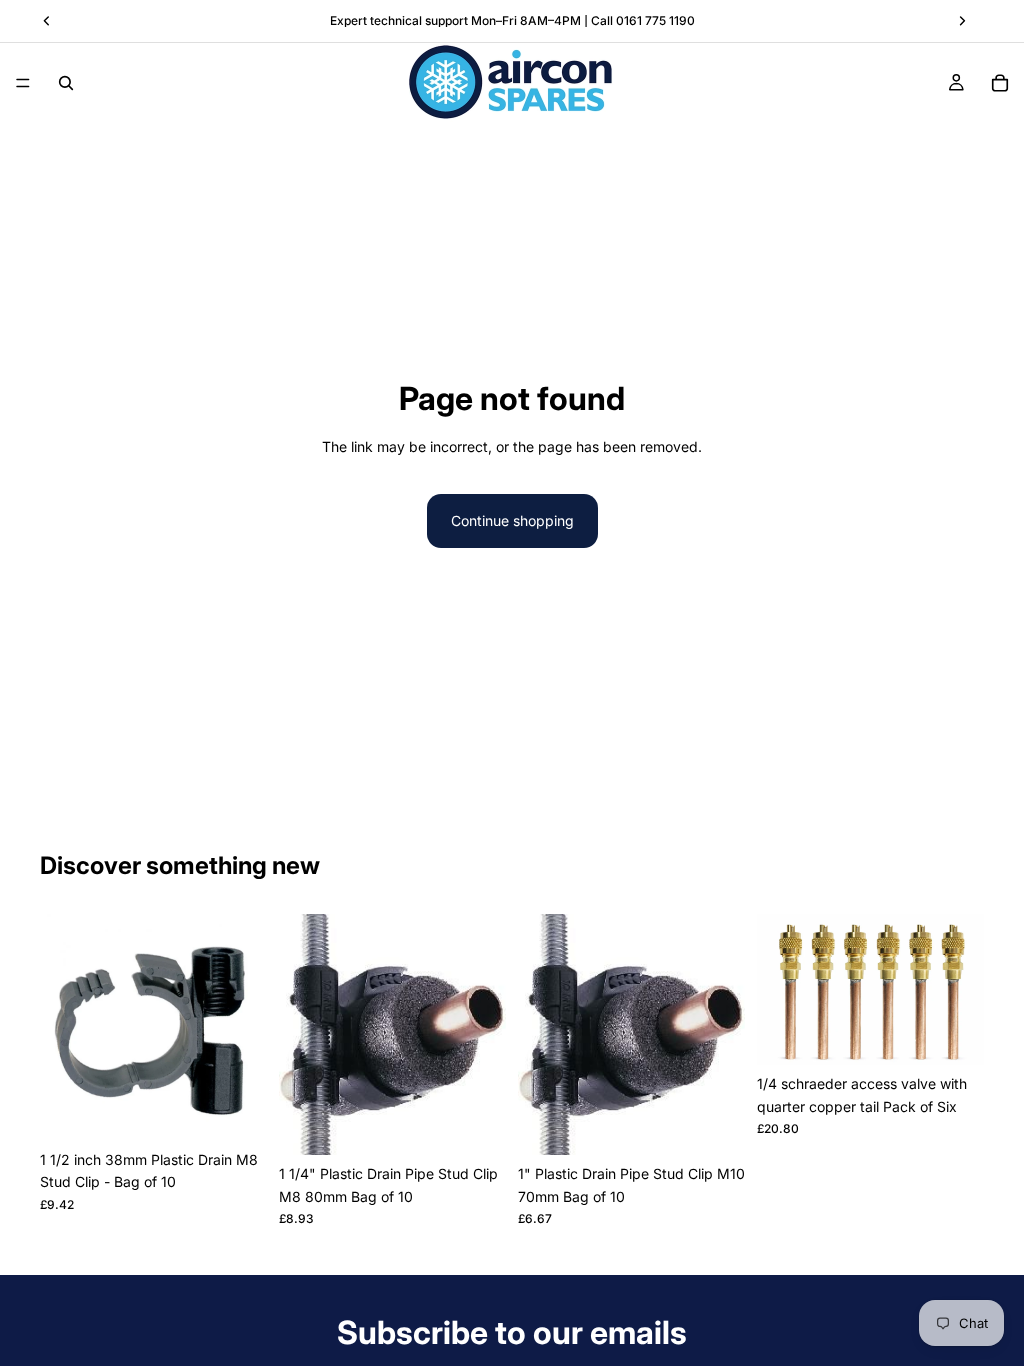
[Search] (66, 83)
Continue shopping (512, 520)
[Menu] (23, 83)
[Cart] (1000, 83)
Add (253, 1109)
